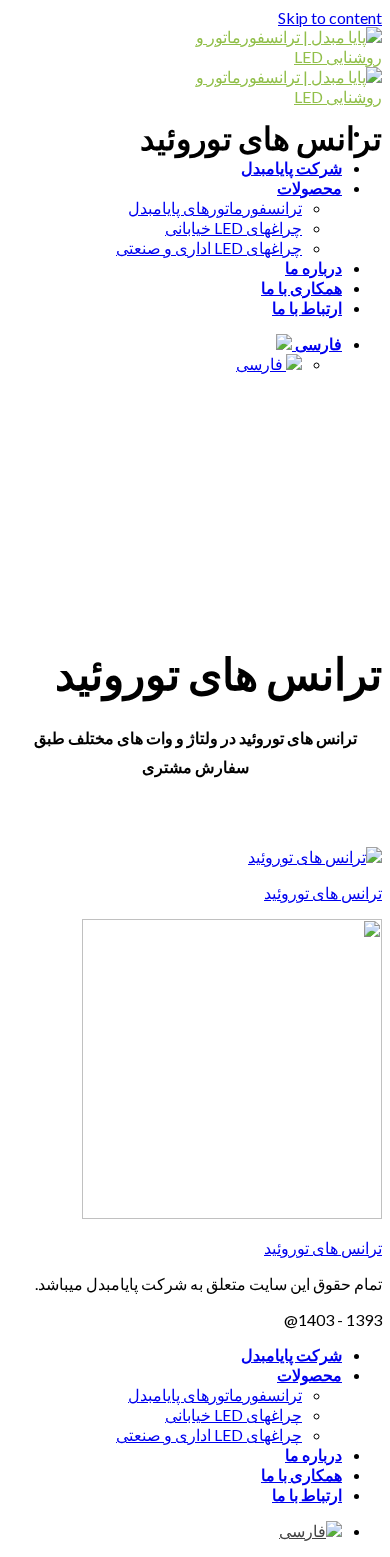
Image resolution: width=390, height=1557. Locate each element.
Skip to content (330, 17)
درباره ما (313, 267)
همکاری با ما (301, 287)
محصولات (309, 187)
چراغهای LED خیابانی (233, 227)
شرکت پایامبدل (291, 167)
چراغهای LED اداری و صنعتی (209, 247)
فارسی (317, 343)
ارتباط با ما (307, 307)
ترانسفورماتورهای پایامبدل (215, 207)
